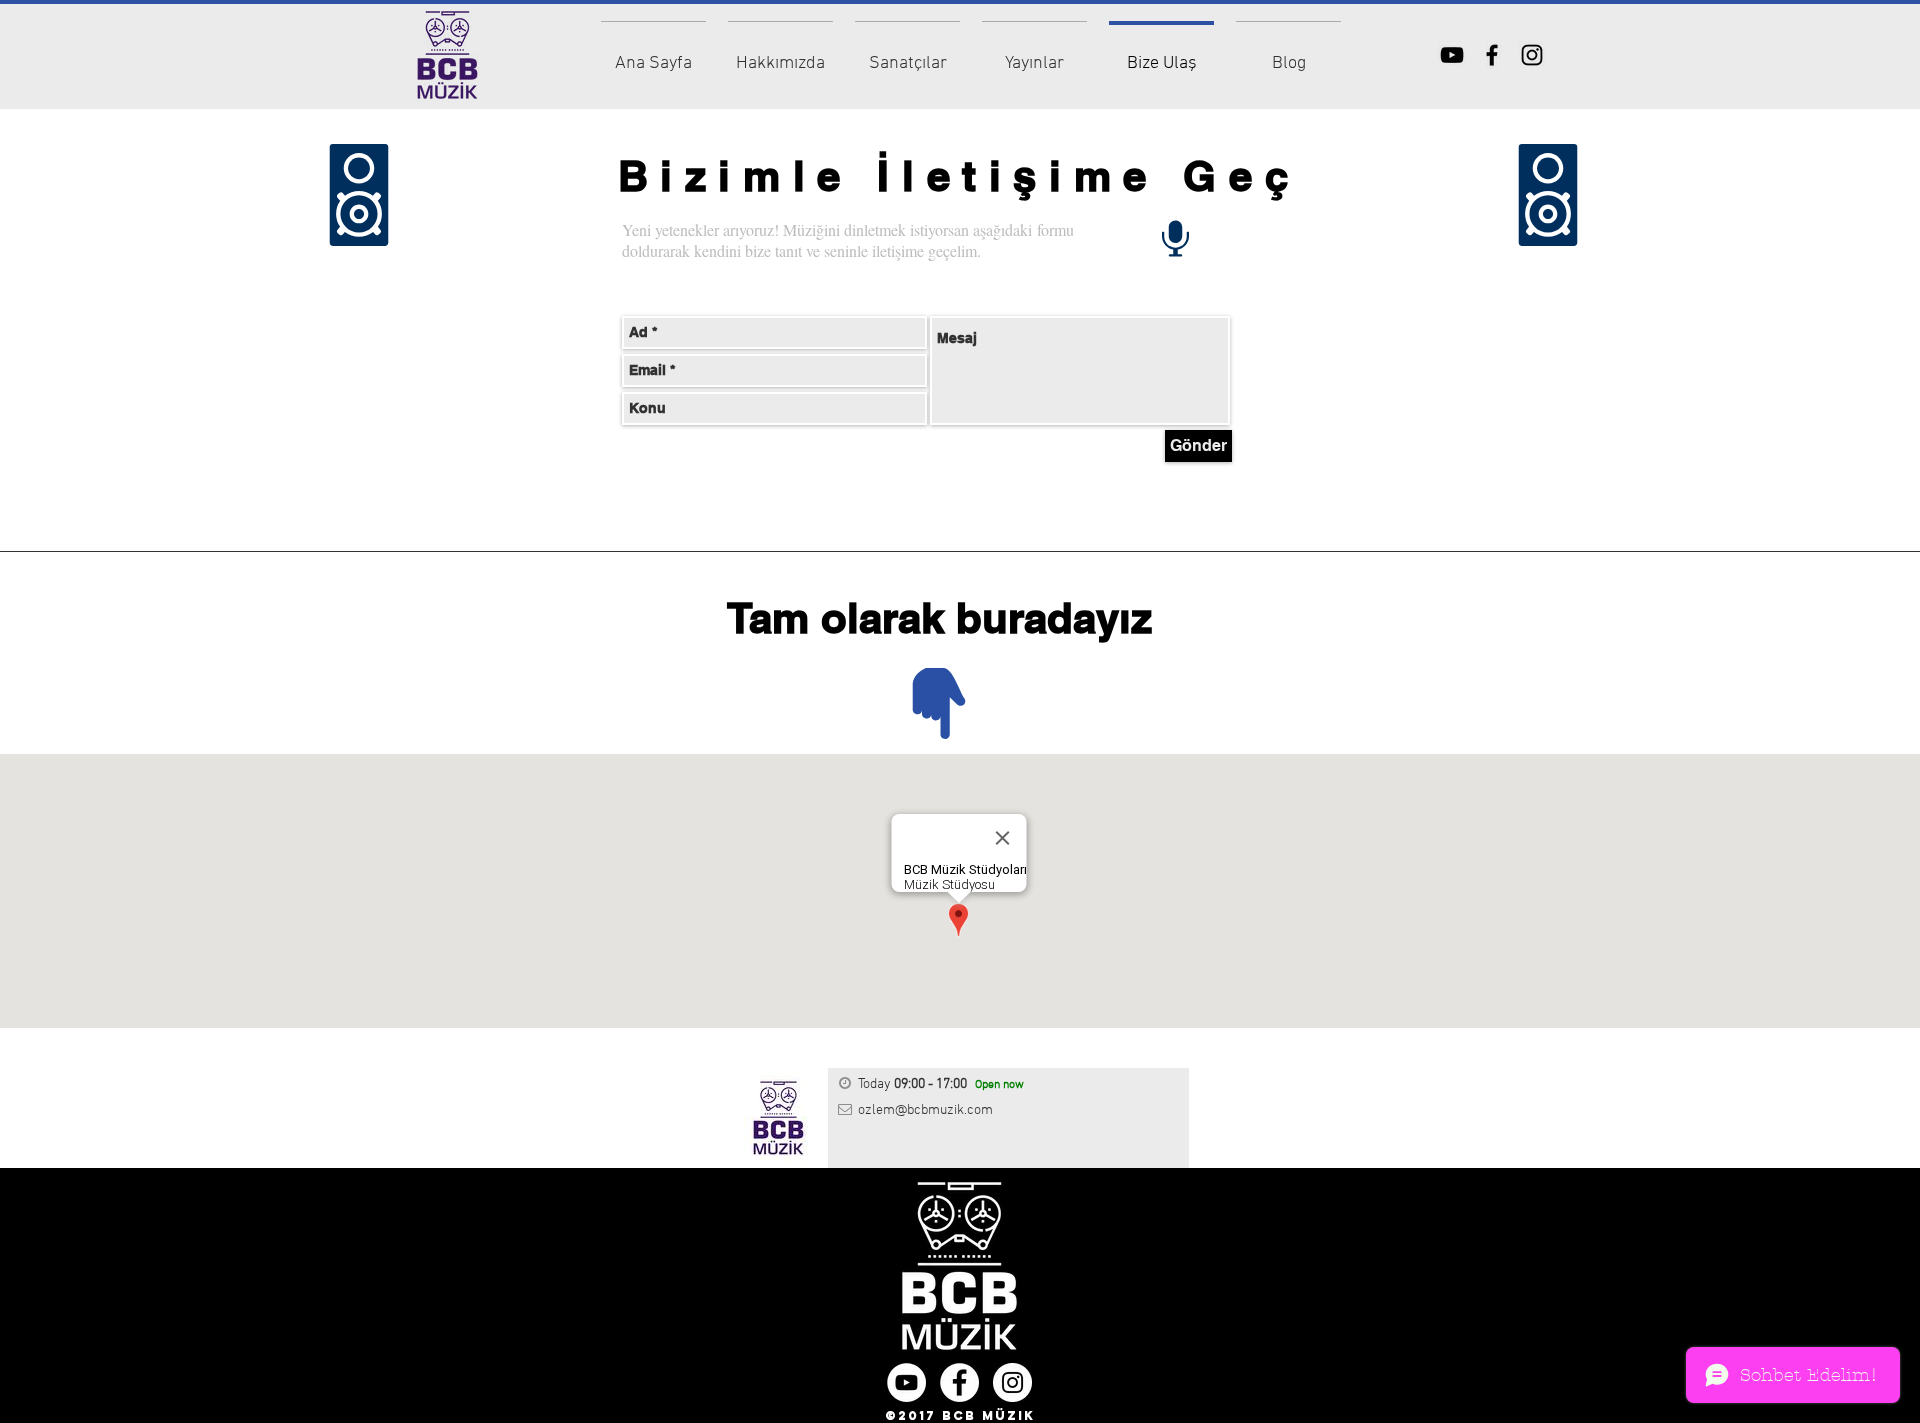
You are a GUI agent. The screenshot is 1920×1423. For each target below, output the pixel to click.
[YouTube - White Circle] (906, 1382)
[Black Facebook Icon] (1492, 55)
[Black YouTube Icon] (1452, 55)
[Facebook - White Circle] (959, 1382)
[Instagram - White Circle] (1012, 1382)
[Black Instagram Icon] (1532, 55)
